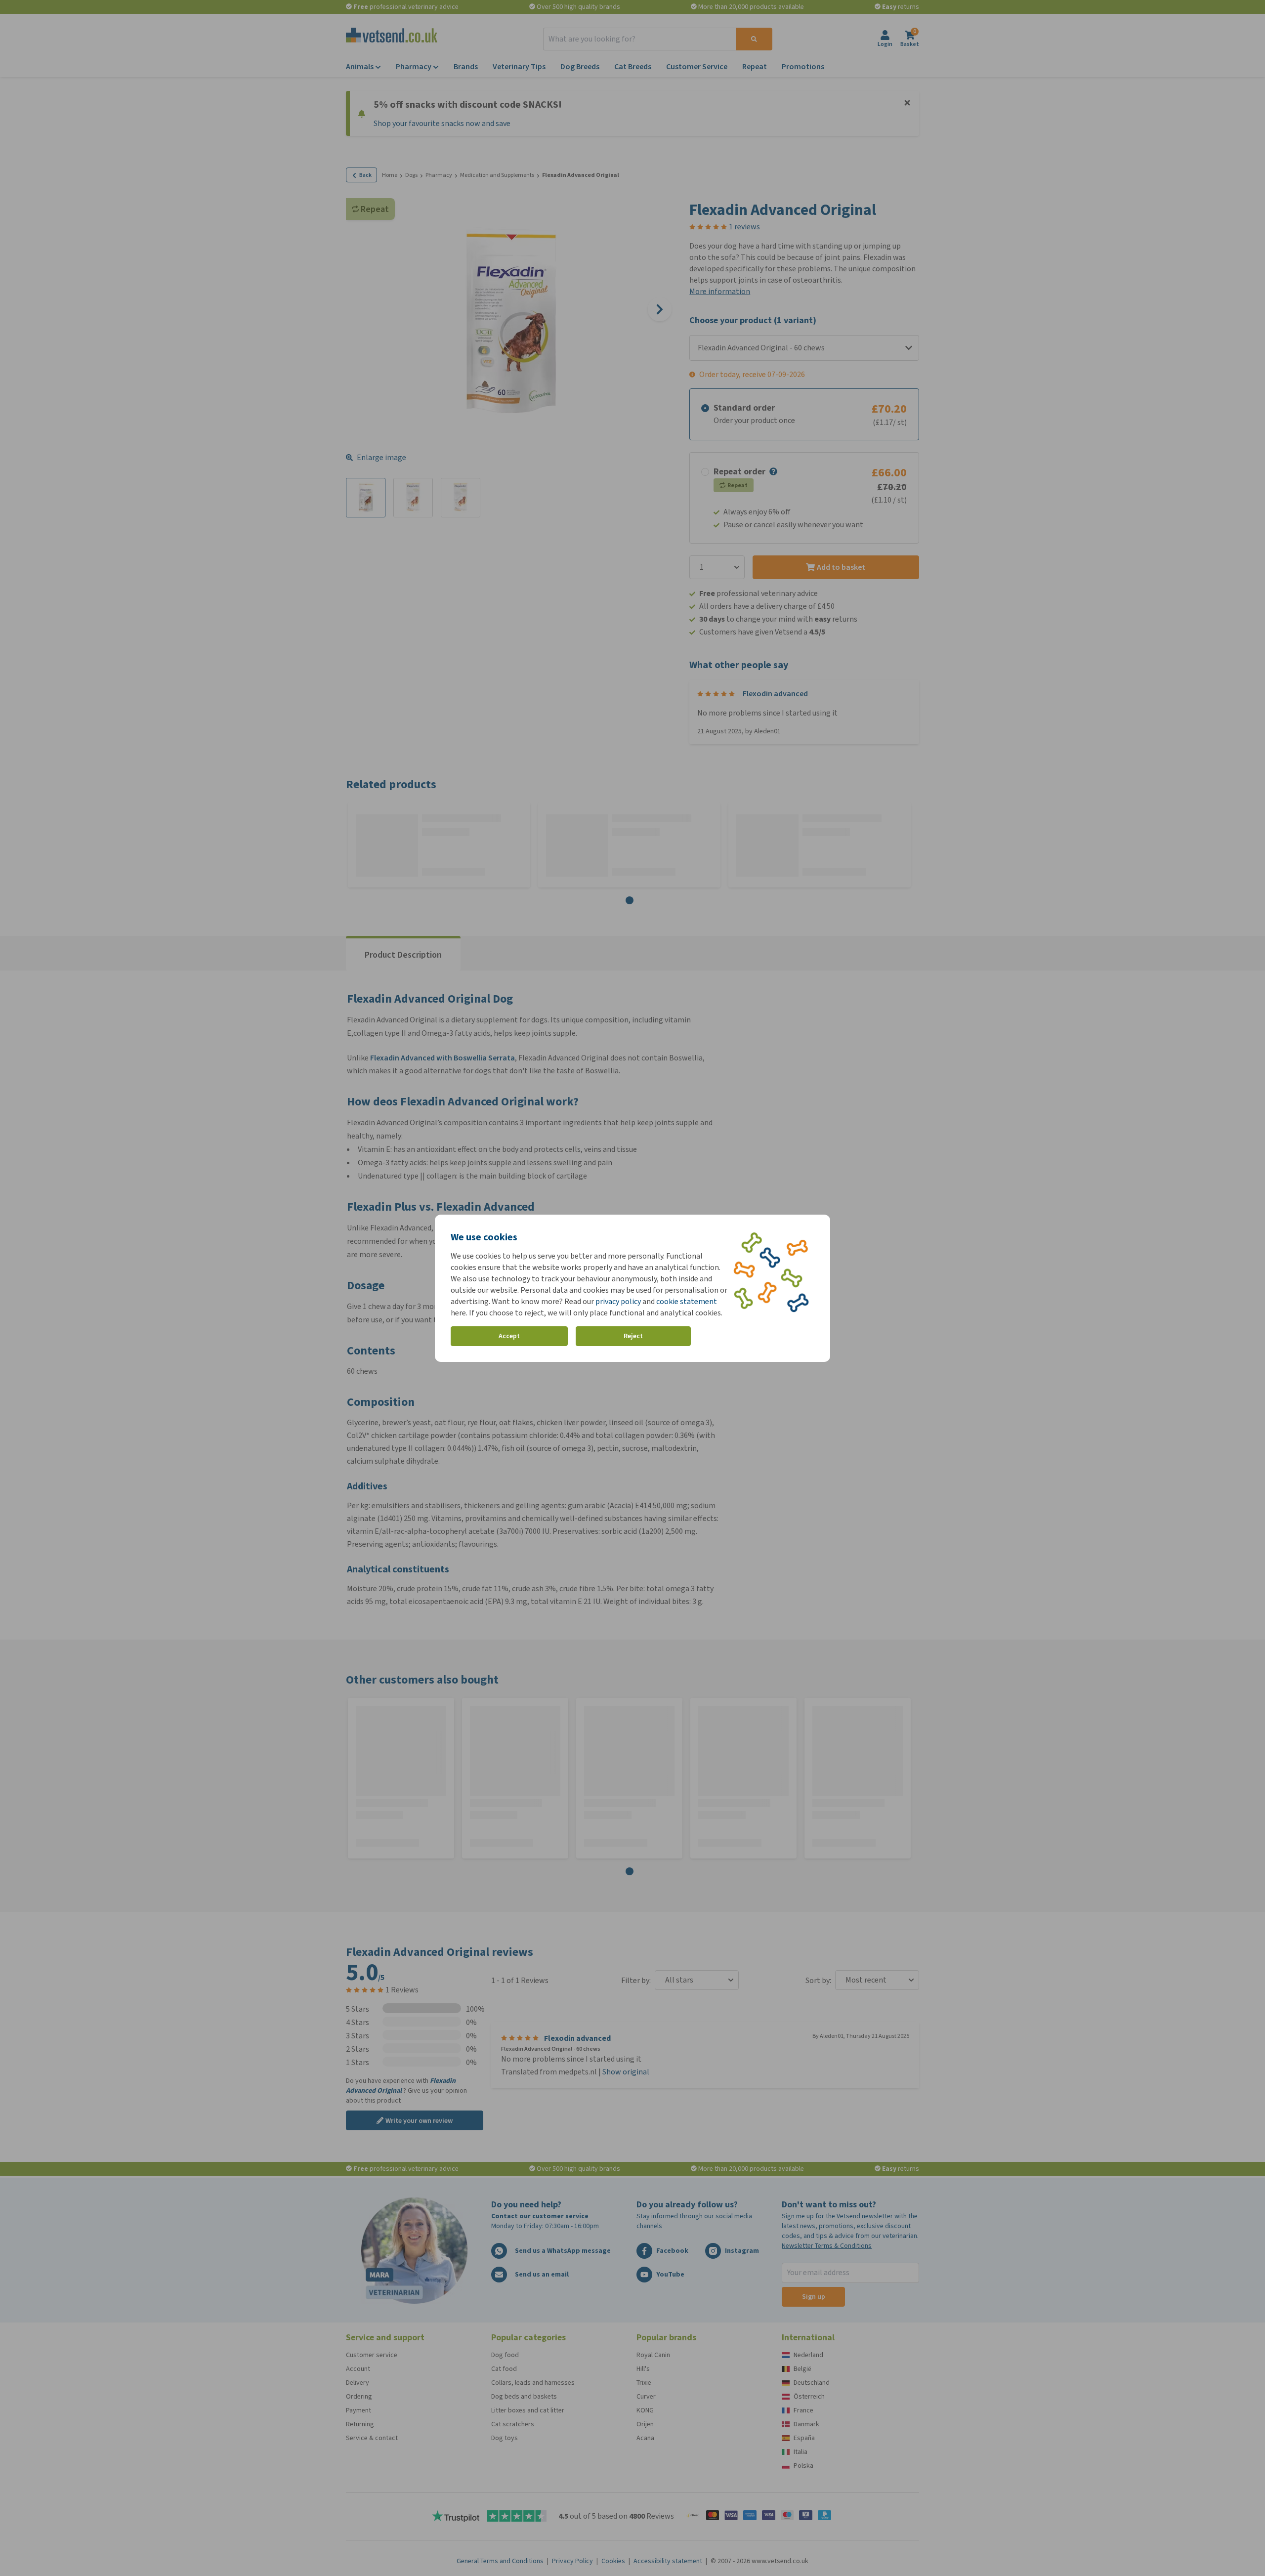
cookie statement (687, 1301)
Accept (509, 1336)
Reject (633, 1336)
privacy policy (618, 1301)
